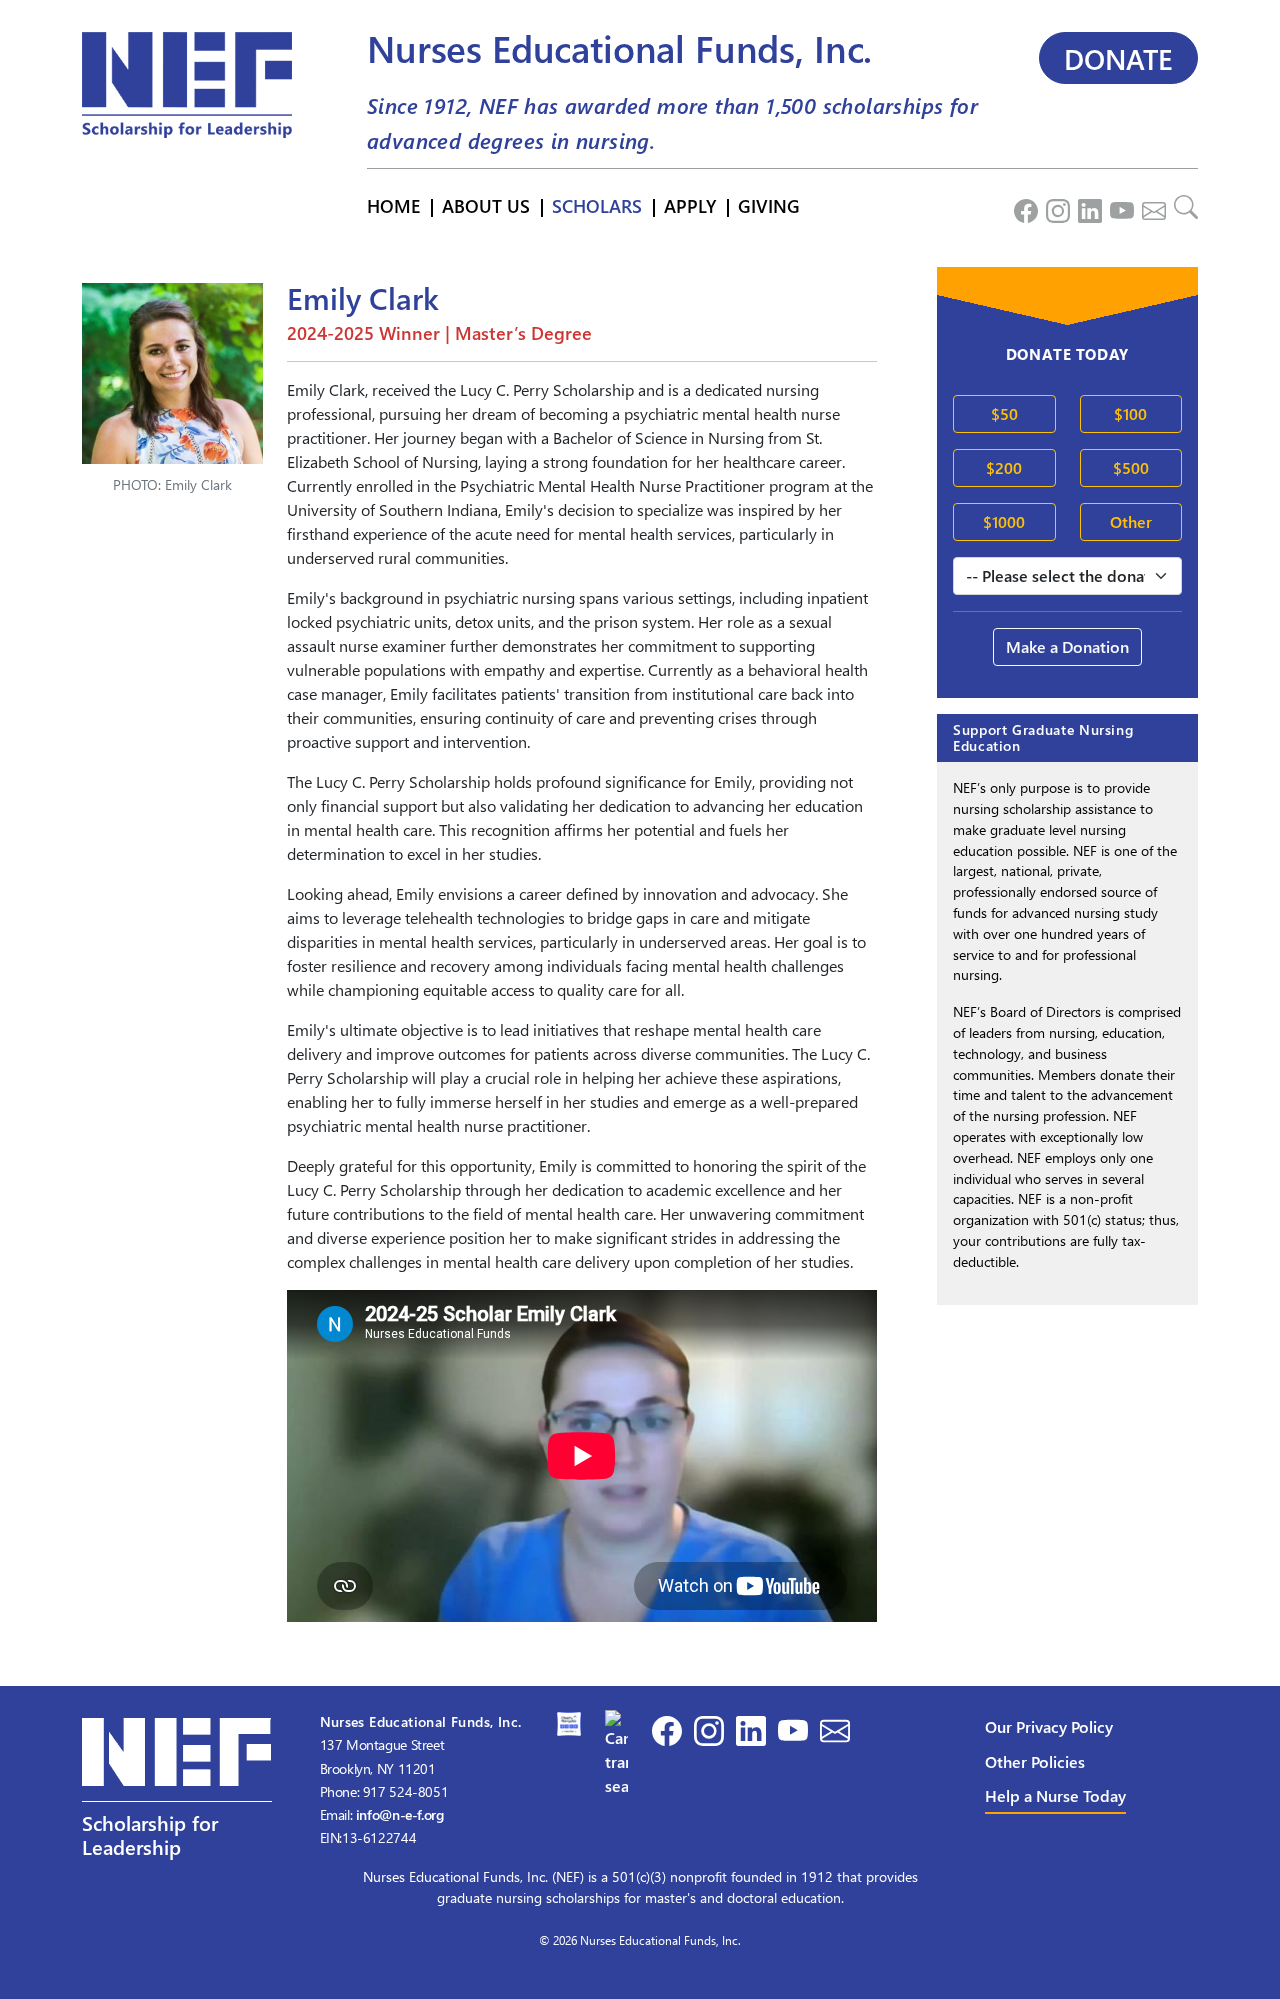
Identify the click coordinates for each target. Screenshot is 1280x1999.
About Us (486, 205)
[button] (177, 1803)
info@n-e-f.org (400, 1814)
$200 (1004, 467)
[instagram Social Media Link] (1054, 206)
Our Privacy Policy (1049, 1726)
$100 (1130, 413)
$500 (1131, 467)
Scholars (597, 205)
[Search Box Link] (1182, 206)
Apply (690, 205)
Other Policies (1035, 1761)
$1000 (1004, 521)
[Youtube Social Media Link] (1118, 206)
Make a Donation (1067, 646)
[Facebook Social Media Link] (1022, 206)
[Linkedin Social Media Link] (1086, 206)
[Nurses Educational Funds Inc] (617, 1751)
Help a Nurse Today (1055, 1795)
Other (1131, 521)
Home (393, 205)
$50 (1004, 413)
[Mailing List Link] (1150, 206)
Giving (769, 205)
